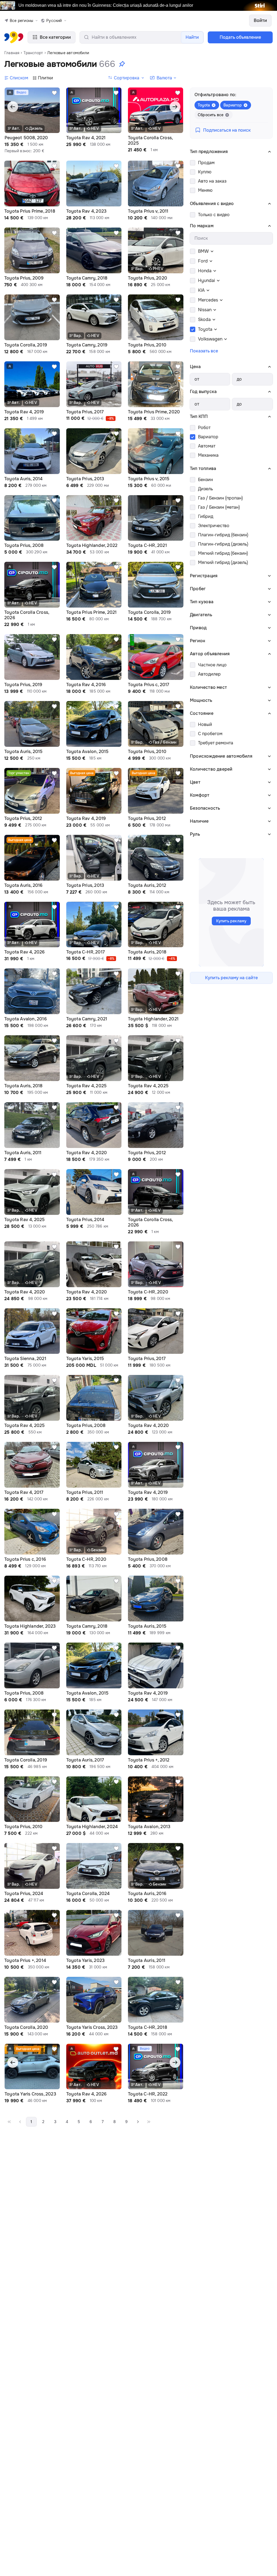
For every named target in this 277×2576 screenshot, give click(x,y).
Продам (206, 163)
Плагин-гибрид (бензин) (223, 535)
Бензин (205, 480)
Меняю (205, 190)
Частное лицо (212, 665)
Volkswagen (210, 339)
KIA (201, 290)
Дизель (205, 489)
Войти (260, 20)
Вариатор (208, 437)
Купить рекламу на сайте (231, 978)
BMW (203, 251)
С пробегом (210, 734)
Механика (208, 455)
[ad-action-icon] (54, 93)
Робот (204, 428)
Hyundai (207, 280)
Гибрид (206, 516)
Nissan (205, 310)
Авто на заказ (212, 181)
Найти (192, 37)
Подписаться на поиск (227, 130)
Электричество (214, 526)
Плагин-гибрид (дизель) (223, 544)
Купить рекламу (231, 921)
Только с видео (214, 215)
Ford (203, 261)
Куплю (205, 172)
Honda (205, 271)
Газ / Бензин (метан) (219, 507)
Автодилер (209, 674)
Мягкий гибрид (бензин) (223, 553)
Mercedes (208, 300)
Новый (205, 724)
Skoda (204, 319)
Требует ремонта (216, 743)
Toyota (205, 329)
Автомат (207, 446)
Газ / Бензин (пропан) (220, 498)
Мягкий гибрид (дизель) (223, 562)
